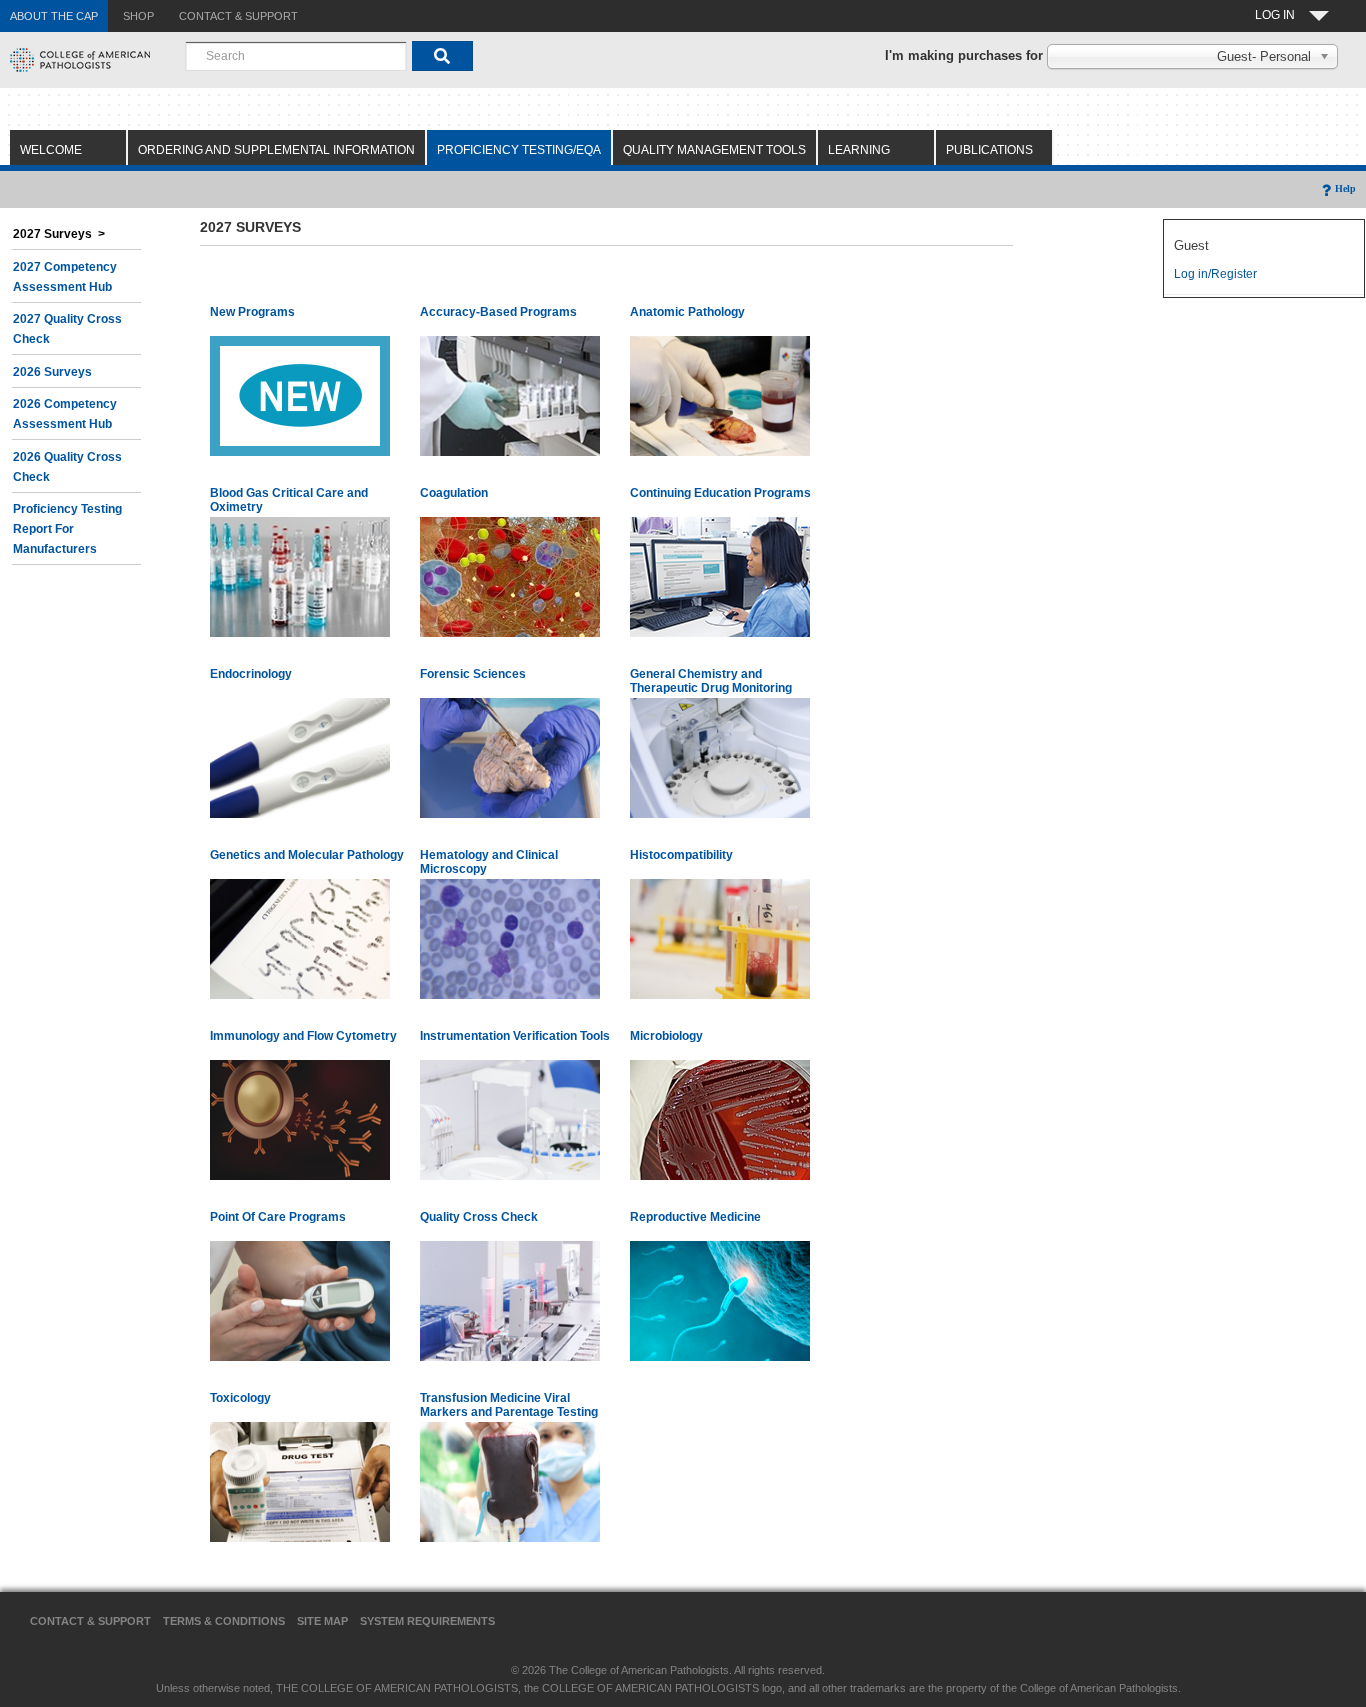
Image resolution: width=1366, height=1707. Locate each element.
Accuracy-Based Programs (498, 312)
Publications (989, 150)
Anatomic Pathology (687, 312)
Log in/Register (1215, 274)
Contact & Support (90, 1621)
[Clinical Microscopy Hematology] (510, 938)
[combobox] (296, 56)
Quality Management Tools (714, 150)
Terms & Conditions (224, 1621)
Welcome (51, 150)
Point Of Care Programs (278, 1217)
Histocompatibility (681, 855)
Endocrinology (251, 674)
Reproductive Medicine (695, 1217)
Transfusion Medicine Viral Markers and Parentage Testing (509, 1405)
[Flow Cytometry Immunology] (300, 1119)
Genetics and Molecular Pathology (307, 855)
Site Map (322, 1621)
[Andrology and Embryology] (720, 1300)
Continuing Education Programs (720, 493)
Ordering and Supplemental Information (276, 150)
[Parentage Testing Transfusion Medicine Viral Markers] (510, 1481)
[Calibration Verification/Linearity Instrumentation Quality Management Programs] (510, 1119)
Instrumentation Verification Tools (515, 1036)
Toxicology (240, 1398)
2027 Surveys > (59, 234)
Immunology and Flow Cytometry (303, 1036)
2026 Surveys (52, 372)
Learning (859, 150)
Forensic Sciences (473, 674)
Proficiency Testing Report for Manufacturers (67, 529)
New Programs (252, 312)
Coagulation (454, 493)
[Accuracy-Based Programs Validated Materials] (510, 395)
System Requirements (427, 1621)
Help (1345, 188)
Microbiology (666, 1036)
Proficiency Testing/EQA (519, 150)
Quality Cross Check (479, 1217)
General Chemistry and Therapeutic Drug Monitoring (711, 681)
